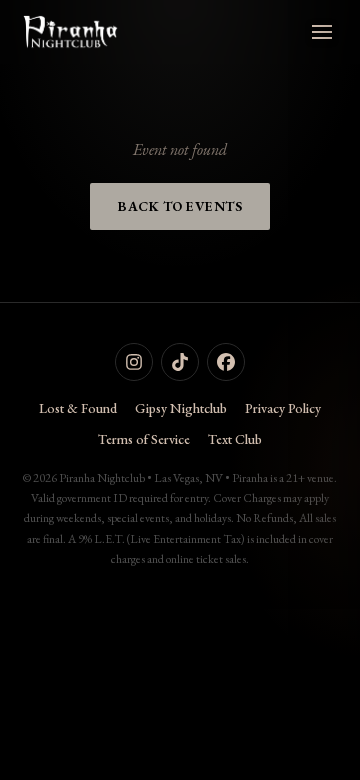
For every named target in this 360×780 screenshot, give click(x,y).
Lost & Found (78, 408)
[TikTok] (180, 362)
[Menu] (322, 32)
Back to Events (180, 206)
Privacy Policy (283, 408)
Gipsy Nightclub (181, 408)
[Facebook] (226, 362)
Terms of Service (144, 439)
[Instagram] (134, 362)
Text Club (235, 439)
